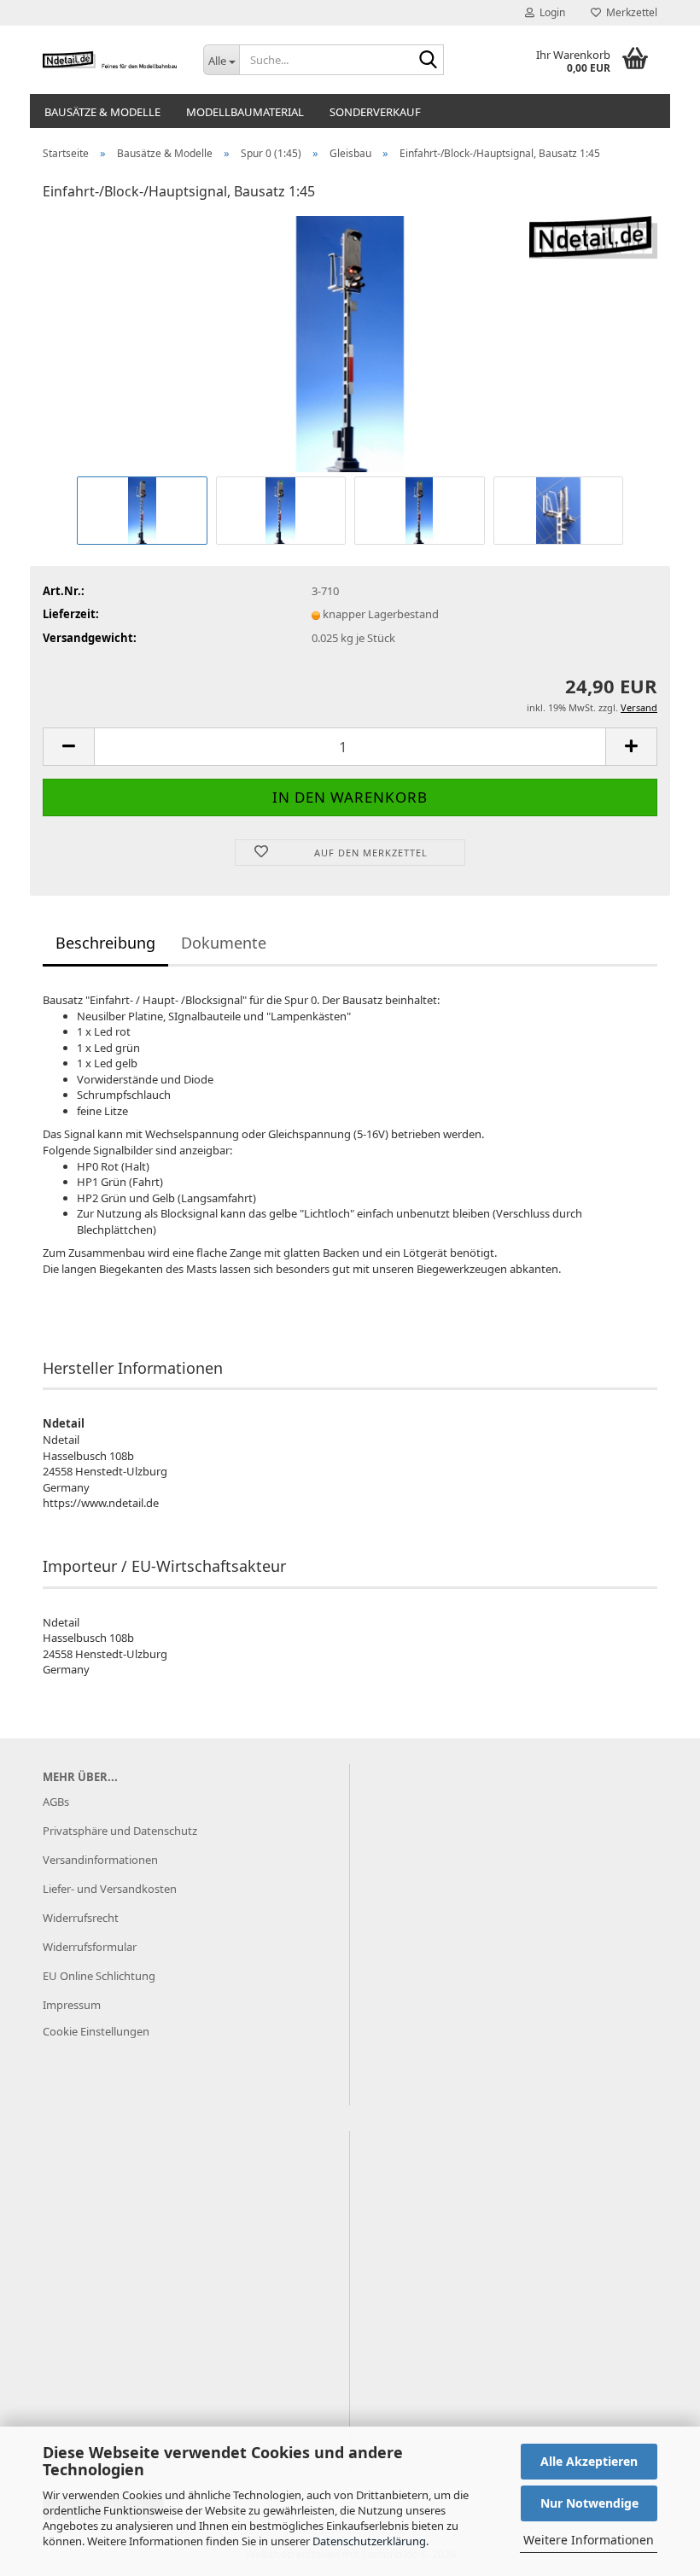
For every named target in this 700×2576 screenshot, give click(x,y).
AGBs (56, 1802)
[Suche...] (428, 61)
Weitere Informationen (589, 2540)
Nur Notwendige (589, 2503)
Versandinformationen (100, 1860)
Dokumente (224, 943)
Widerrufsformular (90, 1947)
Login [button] (550, 12)
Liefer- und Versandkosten (110, 1889)
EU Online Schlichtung (99, 1976)
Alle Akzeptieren (589, 2461)
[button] (68, 747)
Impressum (72, 2005)
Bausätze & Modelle (102, 112)
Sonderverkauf (375, 112)
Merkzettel (629, 12)
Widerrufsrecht (81, 1918)
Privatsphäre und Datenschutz (120, 1831)
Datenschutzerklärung (369, 2541)
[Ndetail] (110, 60)
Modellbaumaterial (245, 112)
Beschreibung (105, 943)
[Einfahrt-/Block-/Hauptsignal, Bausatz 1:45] (350, 343)
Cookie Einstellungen (96, 2031)
